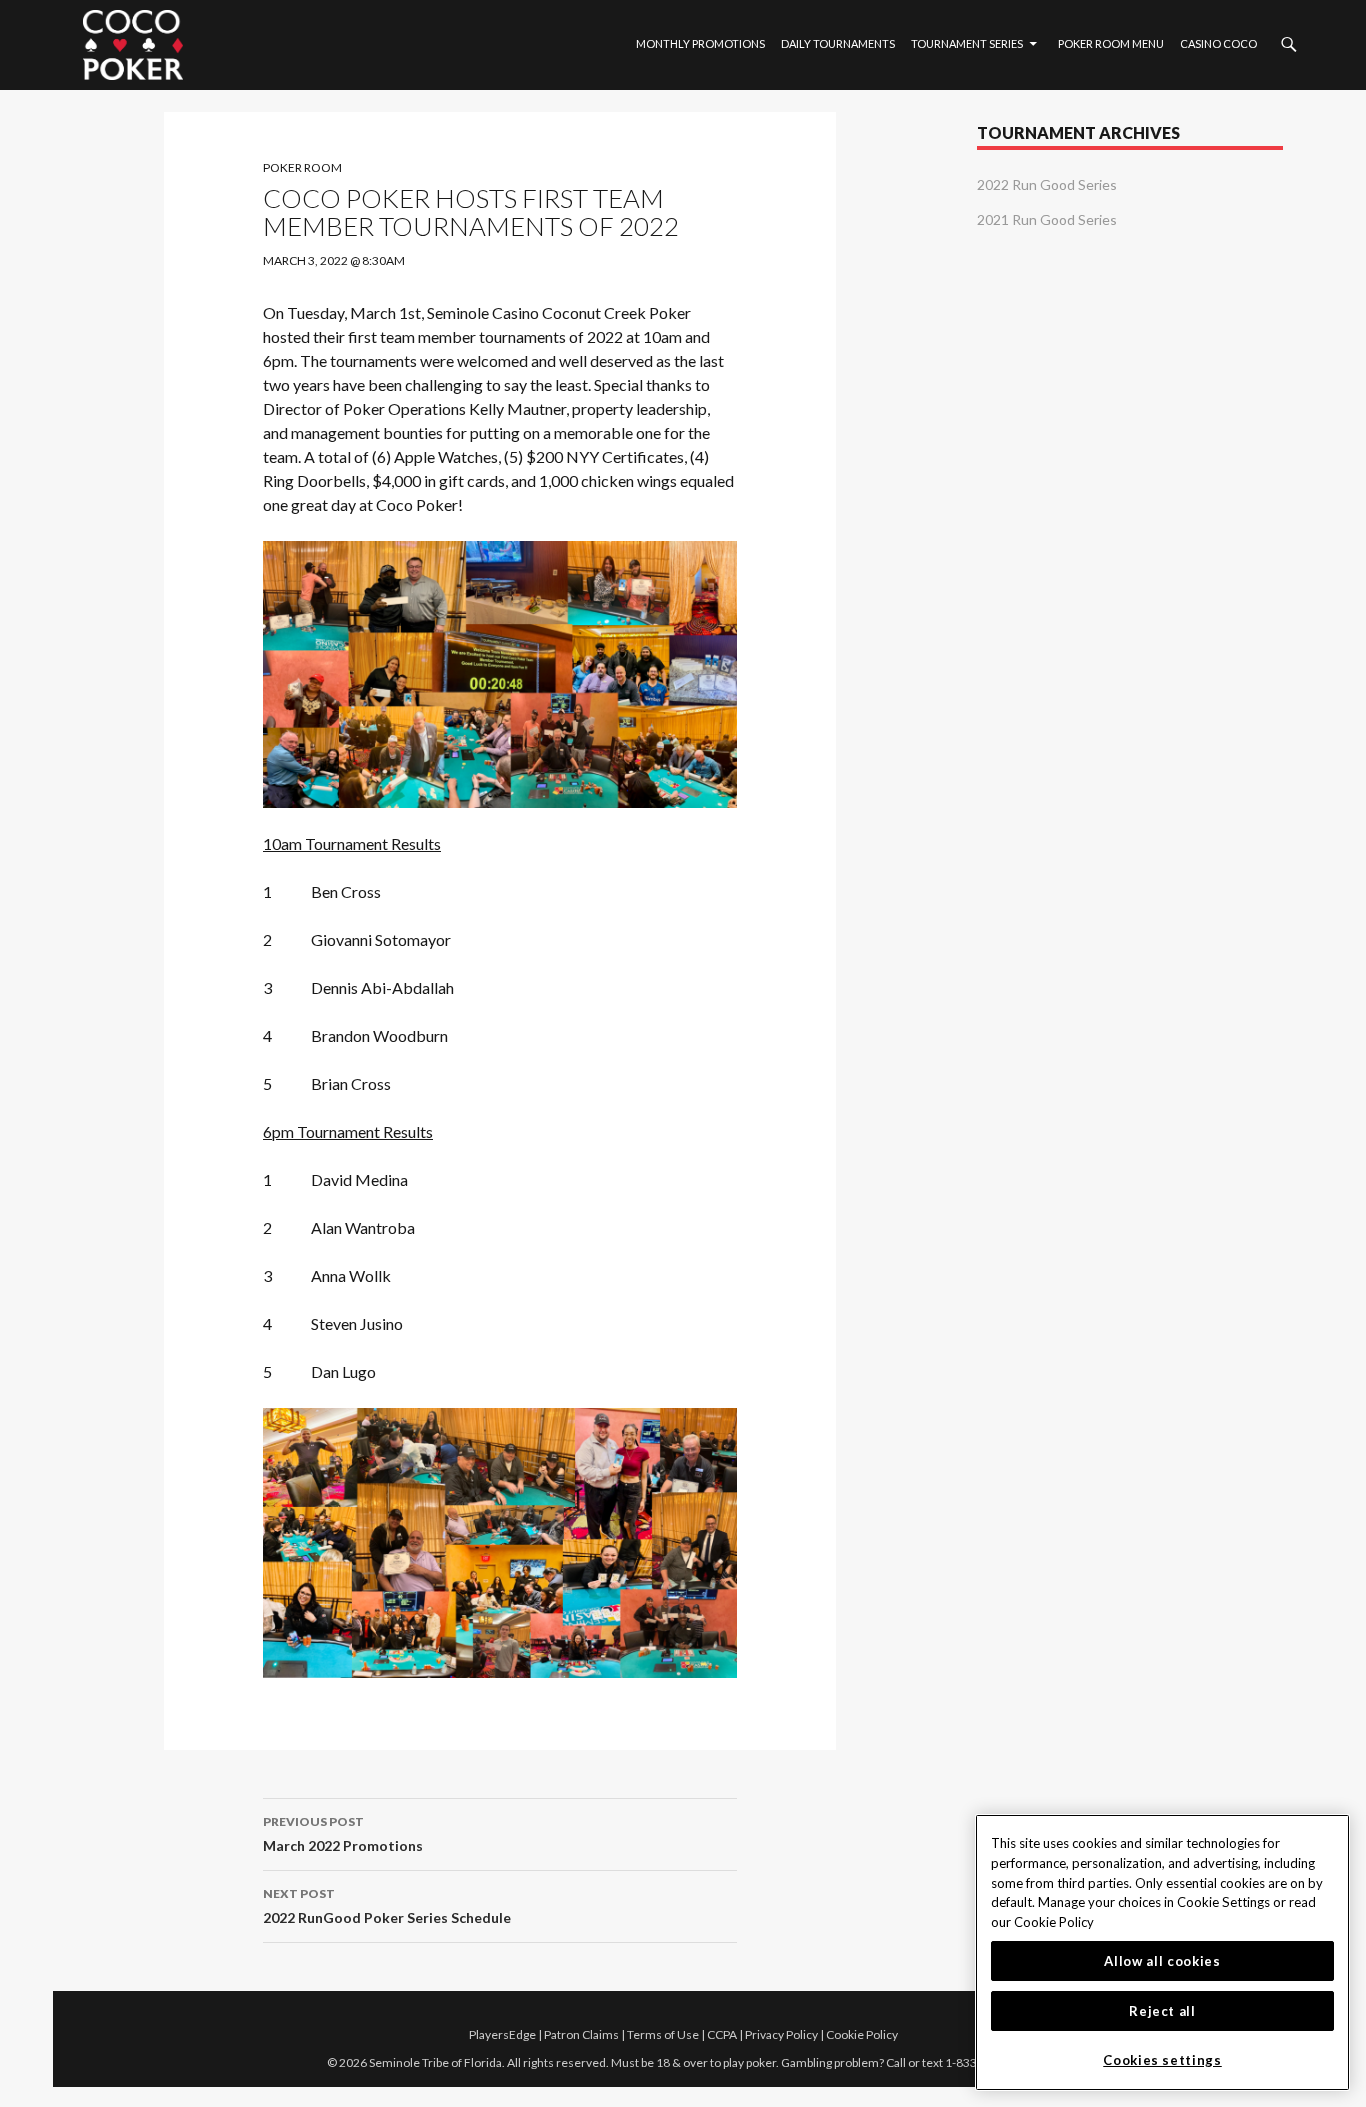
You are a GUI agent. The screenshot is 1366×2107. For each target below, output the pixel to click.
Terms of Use (663, 2034)
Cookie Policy (862, 2034)
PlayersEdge (502, 2034)
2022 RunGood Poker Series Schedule (387, 1906)
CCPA (722, 2034)
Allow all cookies (1162, 1961)
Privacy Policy (781, 2034)
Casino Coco (1218, 43)
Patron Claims (581, 2034)
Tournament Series (967, 43)
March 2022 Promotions (343, 1834)
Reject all (1162, 2011)
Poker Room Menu (1111, 43)
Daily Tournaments (838, 43)
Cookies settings (1162, 2060)
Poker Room (302, 167)
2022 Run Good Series (1047, 184)
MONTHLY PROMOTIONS (700, 43)
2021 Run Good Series (1047, 219)
